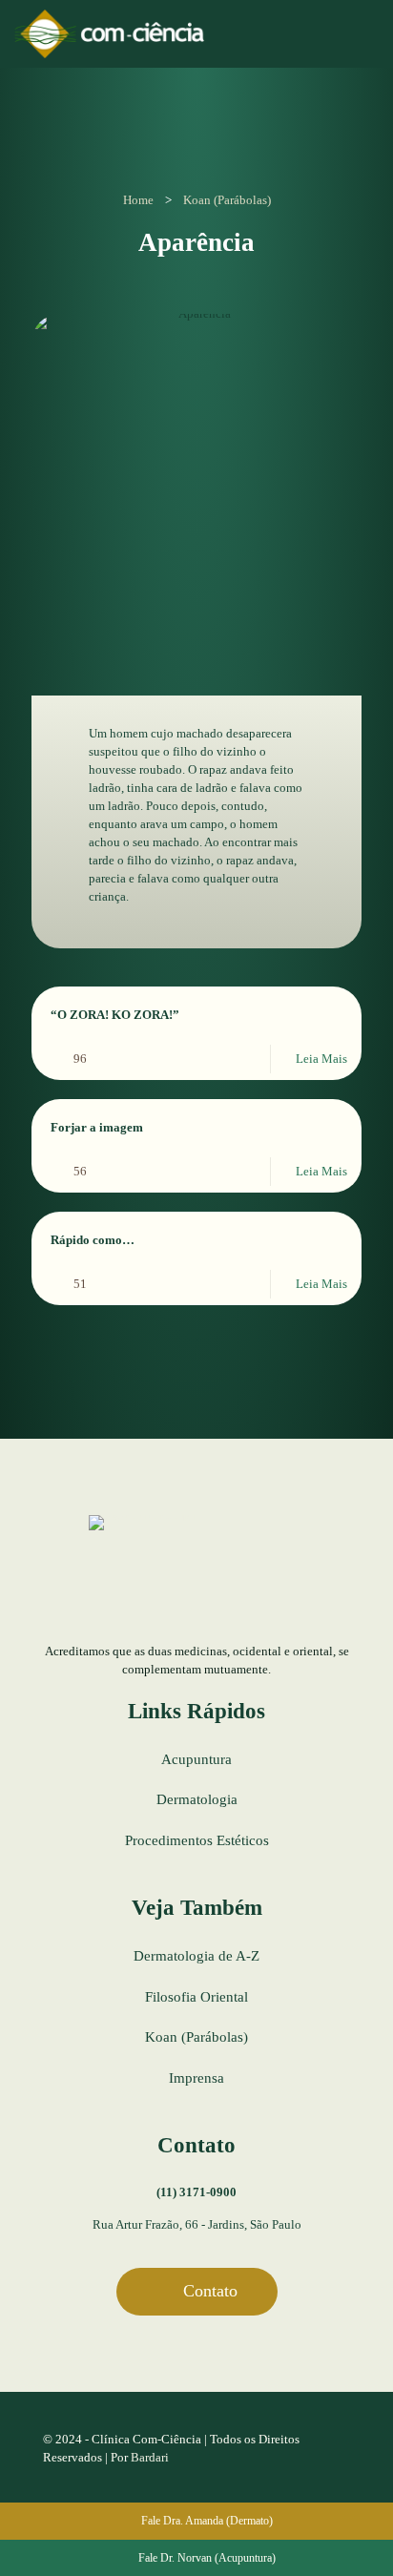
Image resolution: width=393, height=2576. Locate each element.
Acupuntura (196, 1759)
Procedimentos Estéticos (197, 1840)
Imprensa (196, 2078)
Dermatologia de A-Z (196, 1956)
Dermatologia (197, 1799)
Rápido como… (93, 1240)
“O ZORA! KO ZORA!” (115, 1015)
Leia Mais (321, 1059)
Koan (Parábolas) (227, 200)
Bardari (150, 2457)
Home (138, 200)
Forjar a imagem (97, 1127)
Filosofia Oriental (196, 1997)
